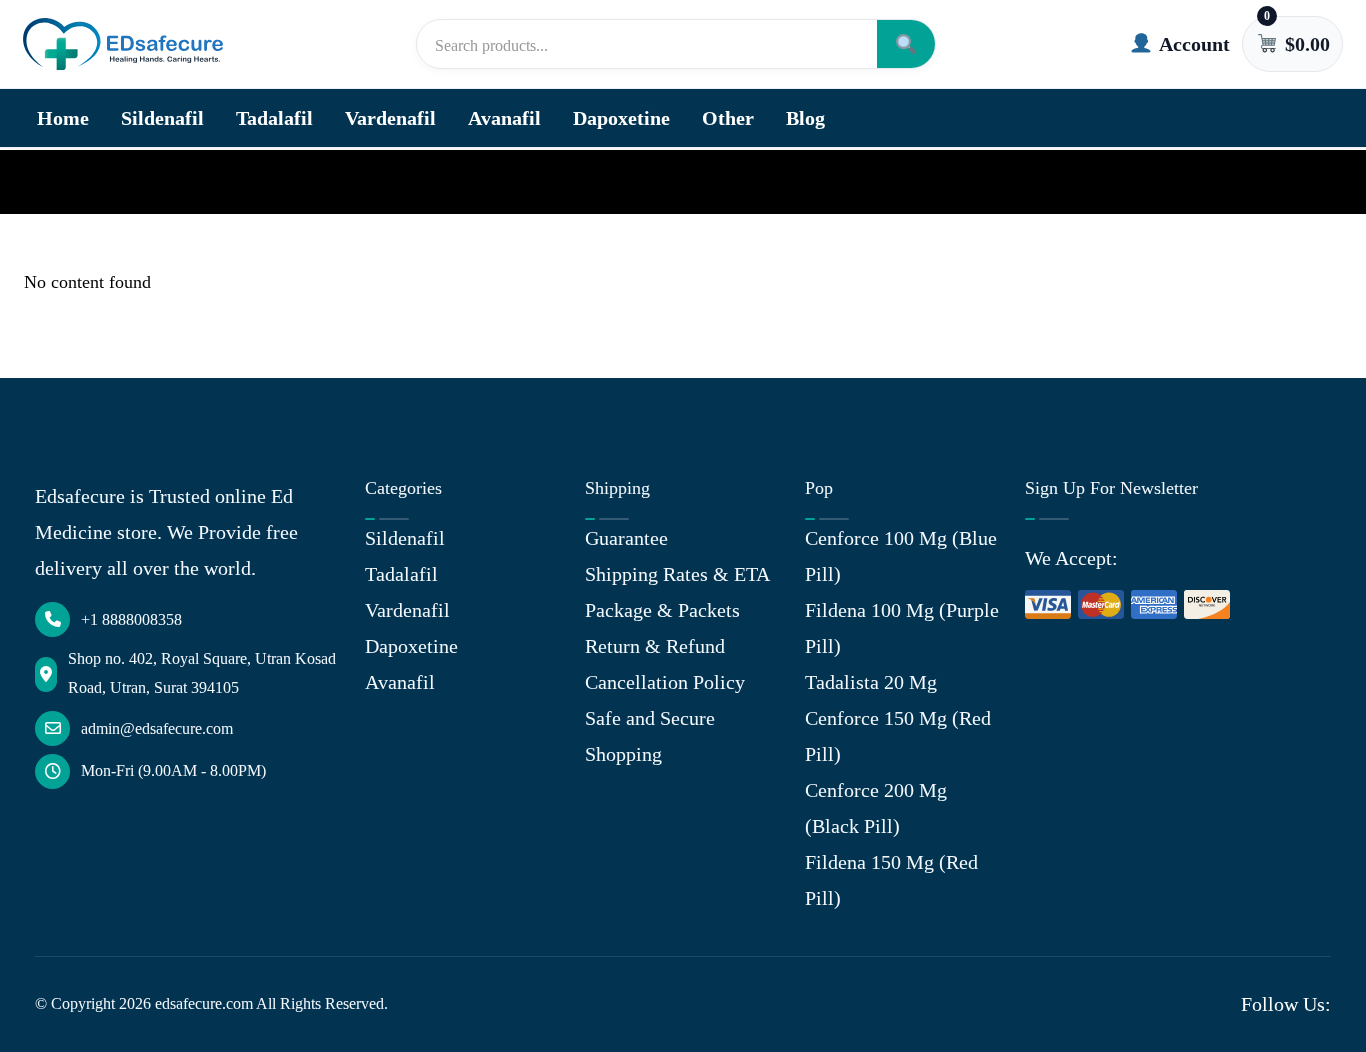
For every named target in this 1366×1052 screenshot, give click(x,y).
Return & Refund (655, 646)
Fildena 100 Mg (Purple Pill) (902, 628)
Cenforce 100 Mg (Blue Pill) (901, 556)
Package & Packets (662, 610)
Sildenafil (162, 118)
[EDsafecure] (123, 44)
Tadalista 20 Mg (871, 682)
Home (63, 118)
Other (728, 118)
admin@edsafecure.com (157, 728)
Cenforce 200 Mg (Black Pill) (876, 808)
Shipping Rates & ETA (677, 574)
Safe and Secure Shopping (650, 736)
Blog (805, 118)
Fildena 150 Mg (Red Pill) (891, 880)
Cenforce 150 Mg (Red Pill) (898, 736)
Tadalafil (274, 118)
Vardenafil (390, 118)
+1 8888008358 (131, 619)
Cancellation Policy (665, 682)
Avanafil (504, 118)
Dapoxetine (621, 118)
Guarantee (626, 538)
